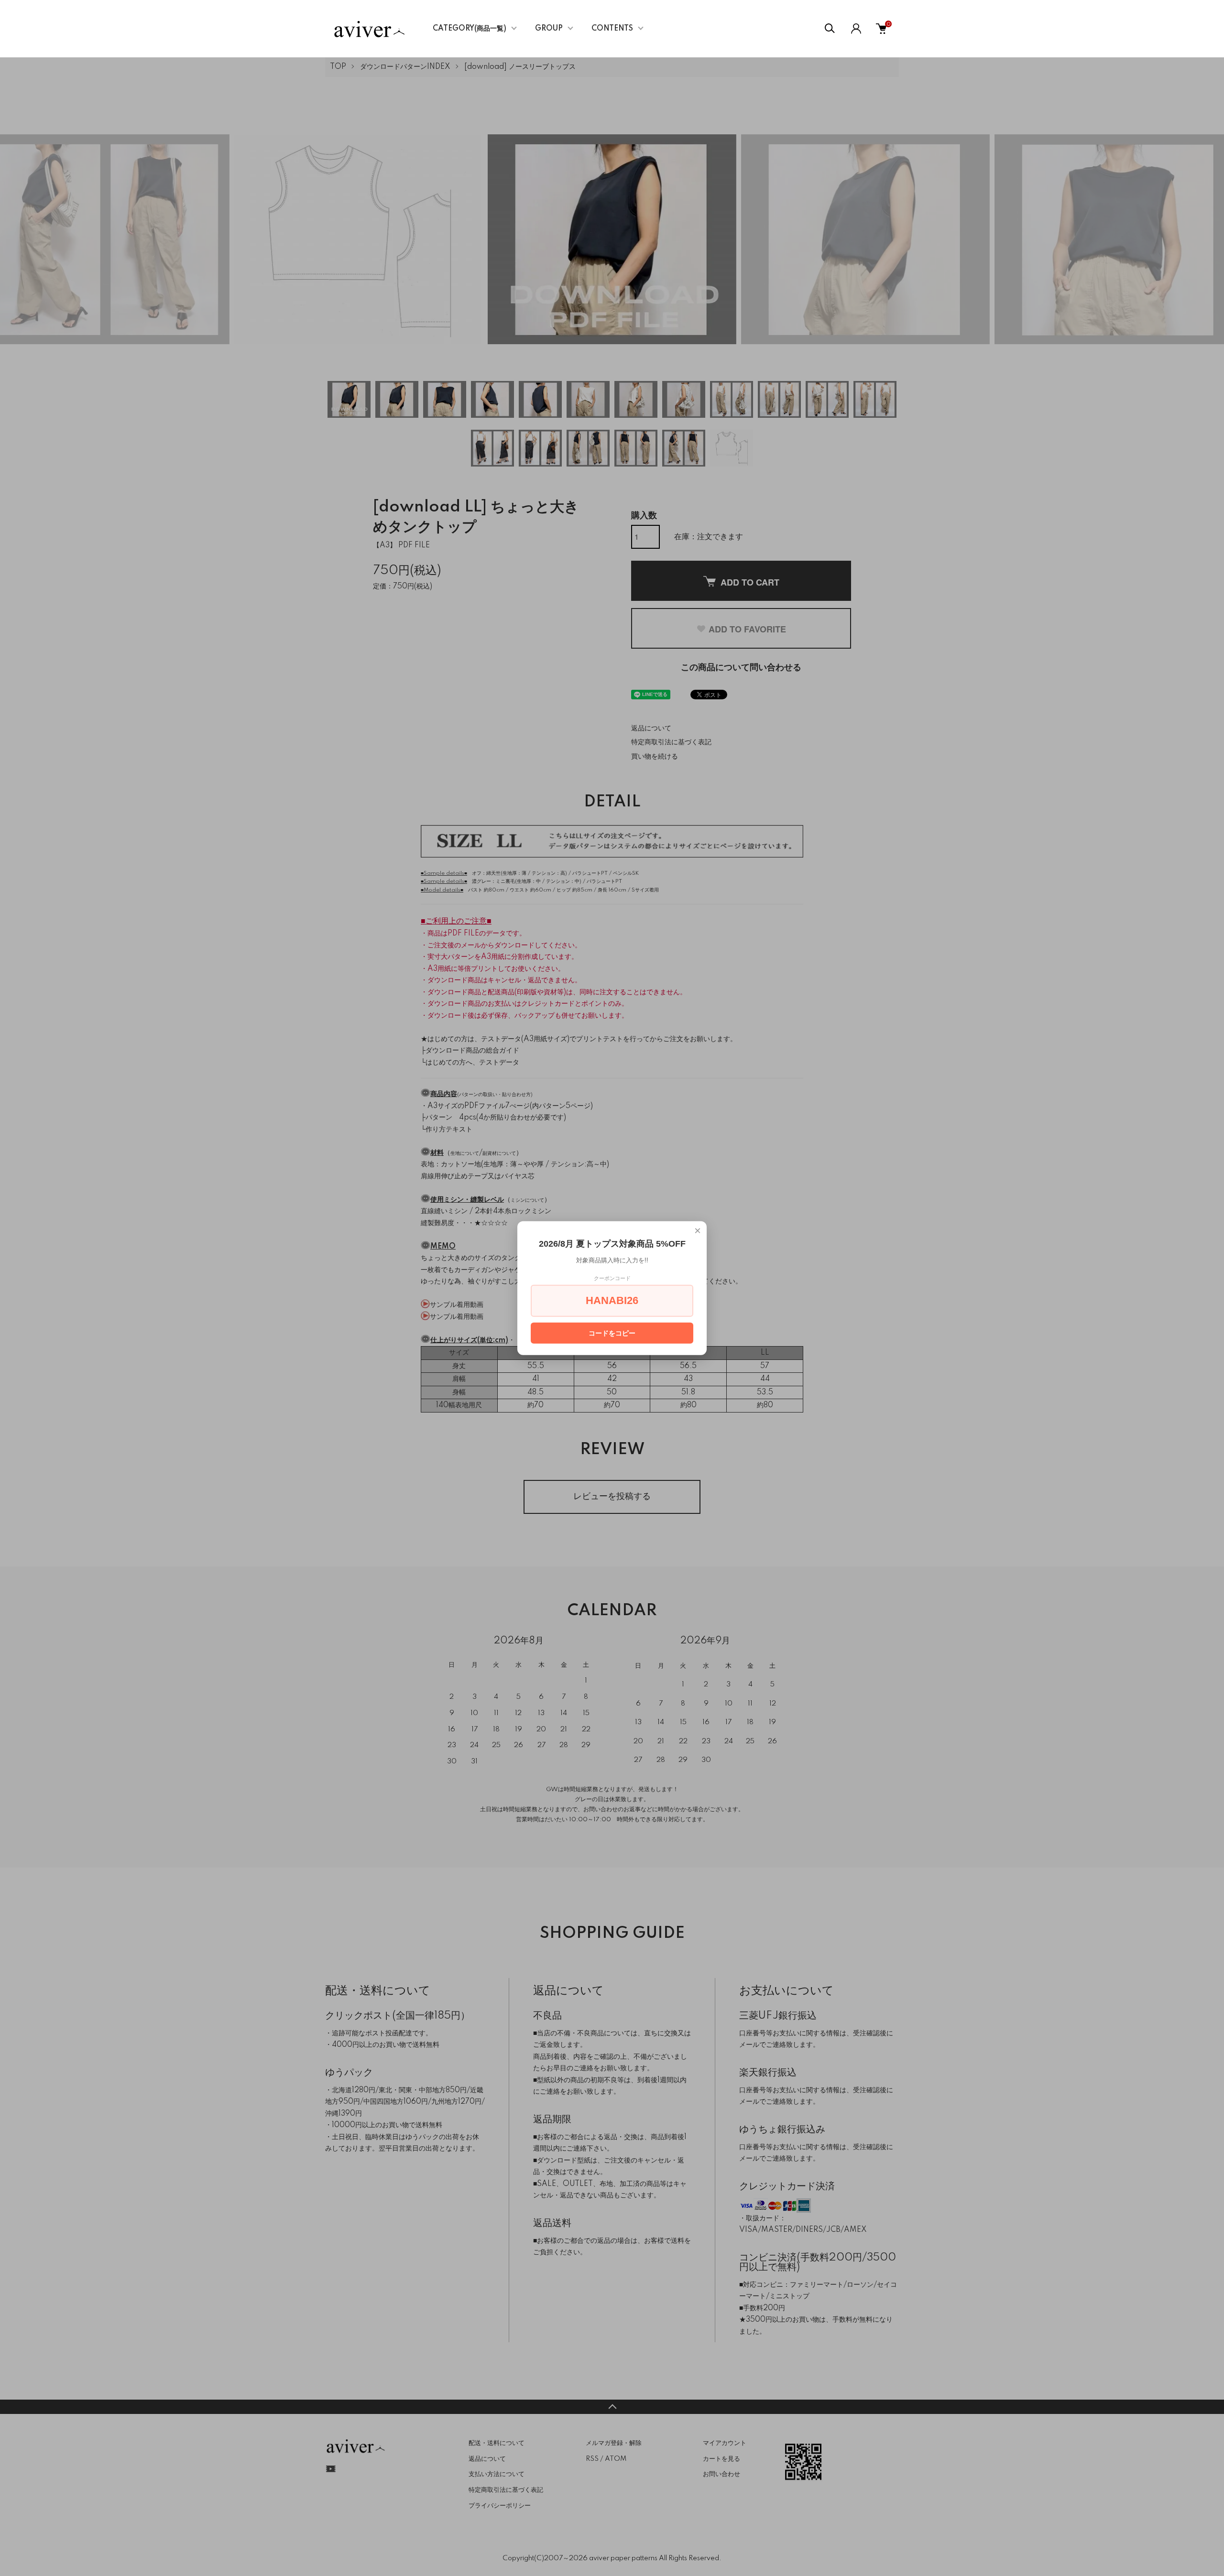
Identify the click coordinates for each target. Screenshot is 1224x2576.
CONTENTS (612, 29)
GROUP (549, 29)
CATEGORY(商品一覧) (470, 29)
